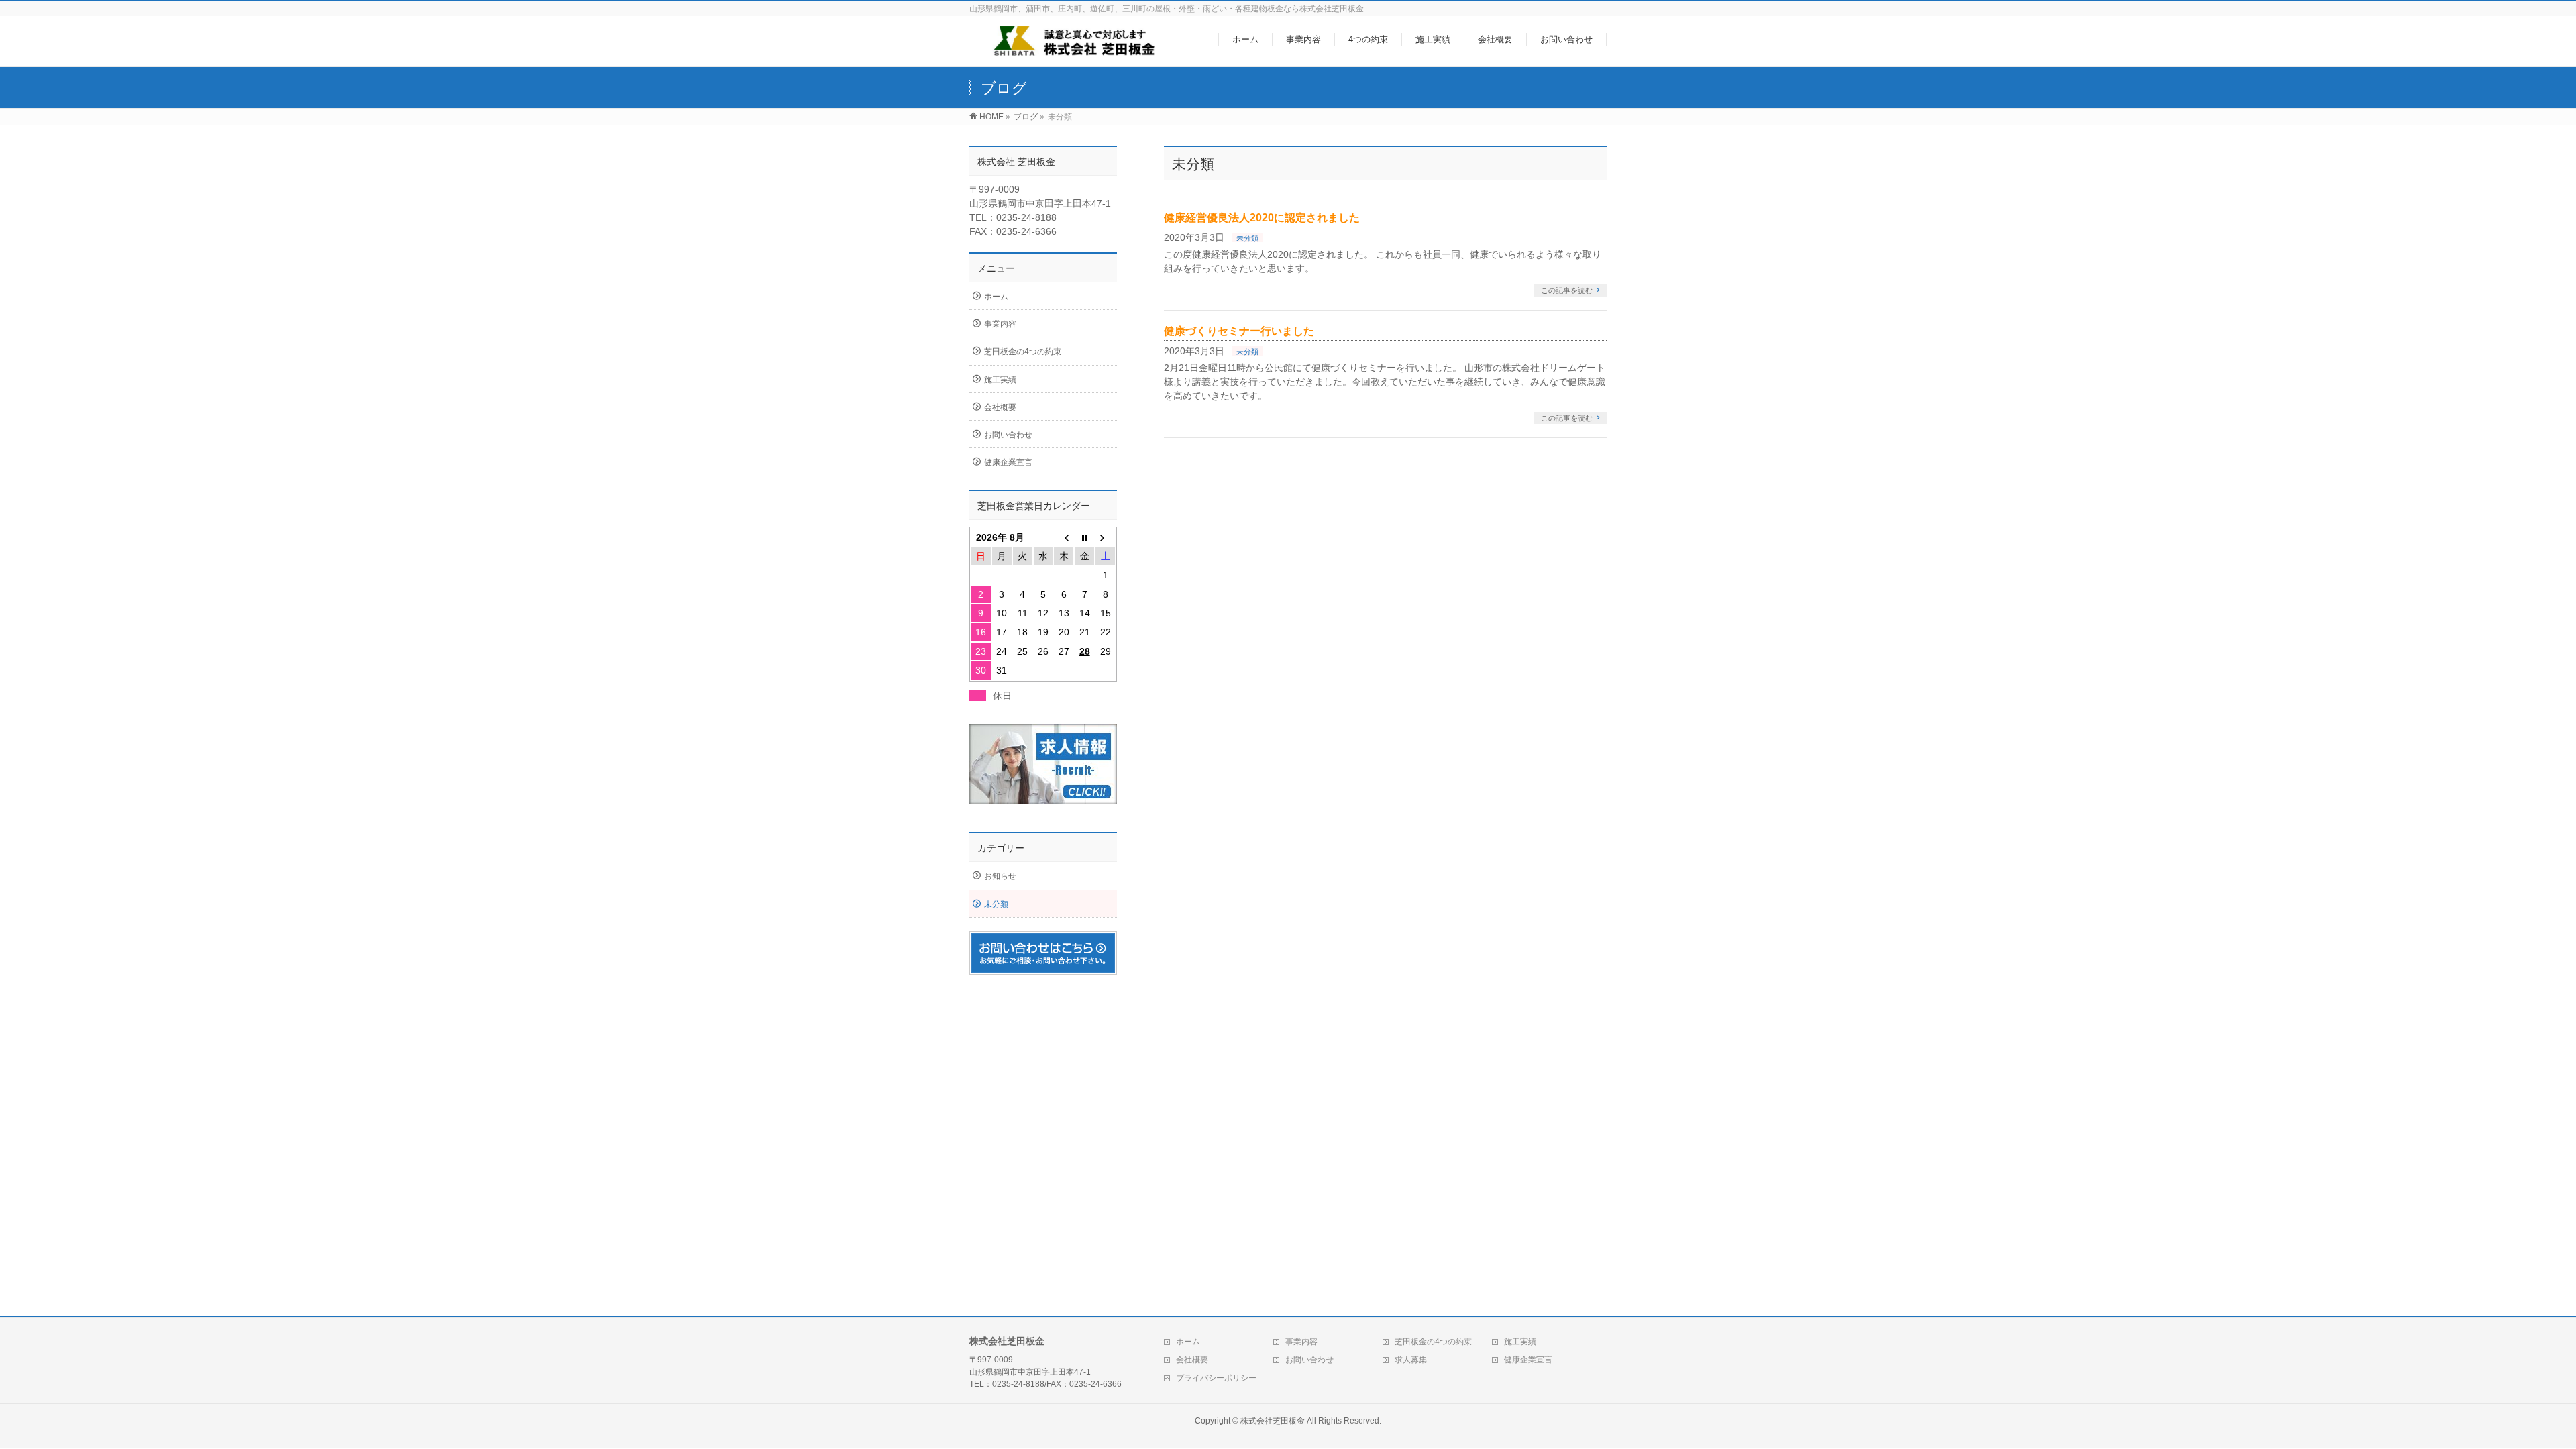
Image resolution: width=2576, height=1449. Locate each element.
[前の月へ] (1064, 537)
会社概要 (1000, 407)
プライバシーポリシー (1216, 1378)
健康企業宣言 (1008, 462)
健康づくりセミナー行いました (1239, 331)
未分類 (1247, 238)
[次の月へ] (1105, 537)
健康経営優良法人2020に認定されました (1262, 218)
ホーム (996, 297)
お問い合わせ (1008, 435)
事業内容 (1000, 324)
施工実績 (1000, 380)
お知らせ (1000, 876)
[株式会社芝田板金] (1071, 49)
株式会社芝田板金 (1273, 1421)
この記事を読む (1567, 290)
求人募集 (1411, 1360)
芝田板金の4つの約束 (1023, 352)
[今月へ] (1084, 537)
